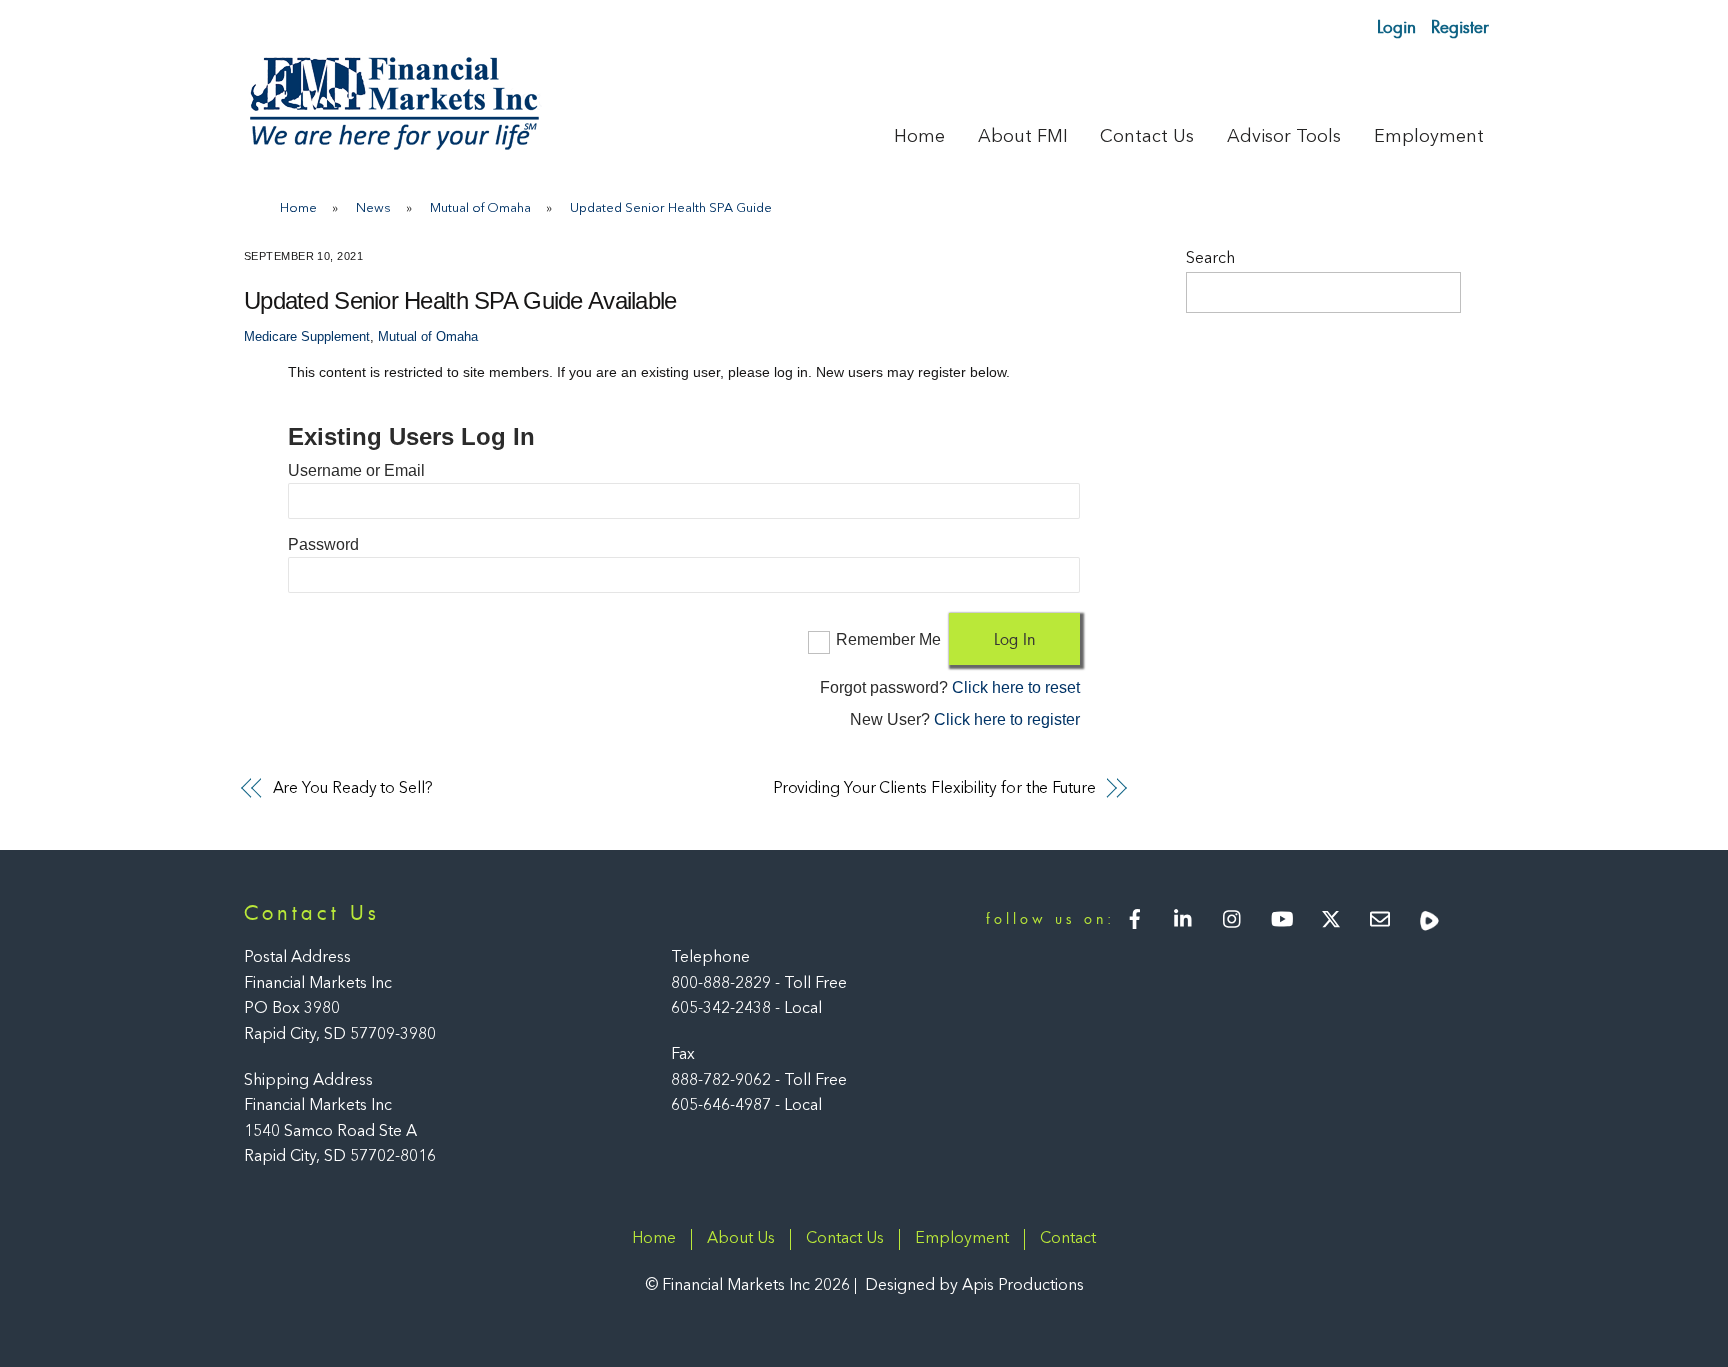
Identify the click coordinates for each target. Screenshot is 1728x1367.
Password (323, 544)
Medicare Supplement (307, 337)
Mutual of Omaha (428, 337)
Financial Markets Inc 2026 (756, 1286)
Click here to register (1007, 719)
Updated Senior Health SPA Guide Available (460, 300)
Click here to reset (1016, 687)
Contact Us (1147, 137)
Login (1396, 26)
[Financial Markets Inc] (394, 145)
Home (919, 137)
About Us (741, 1239)
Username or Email (356, 470)
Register (1460, 26)
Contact (1068, 1239)
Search (1210, 259)
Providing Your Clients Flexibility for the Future (934, 789)
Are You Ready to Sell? (353, 789)
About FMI (1023, 137)
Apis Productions (1023, 1286)
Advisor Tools (1284, 137)
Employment (1429, 137)
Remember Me (888, 639)
